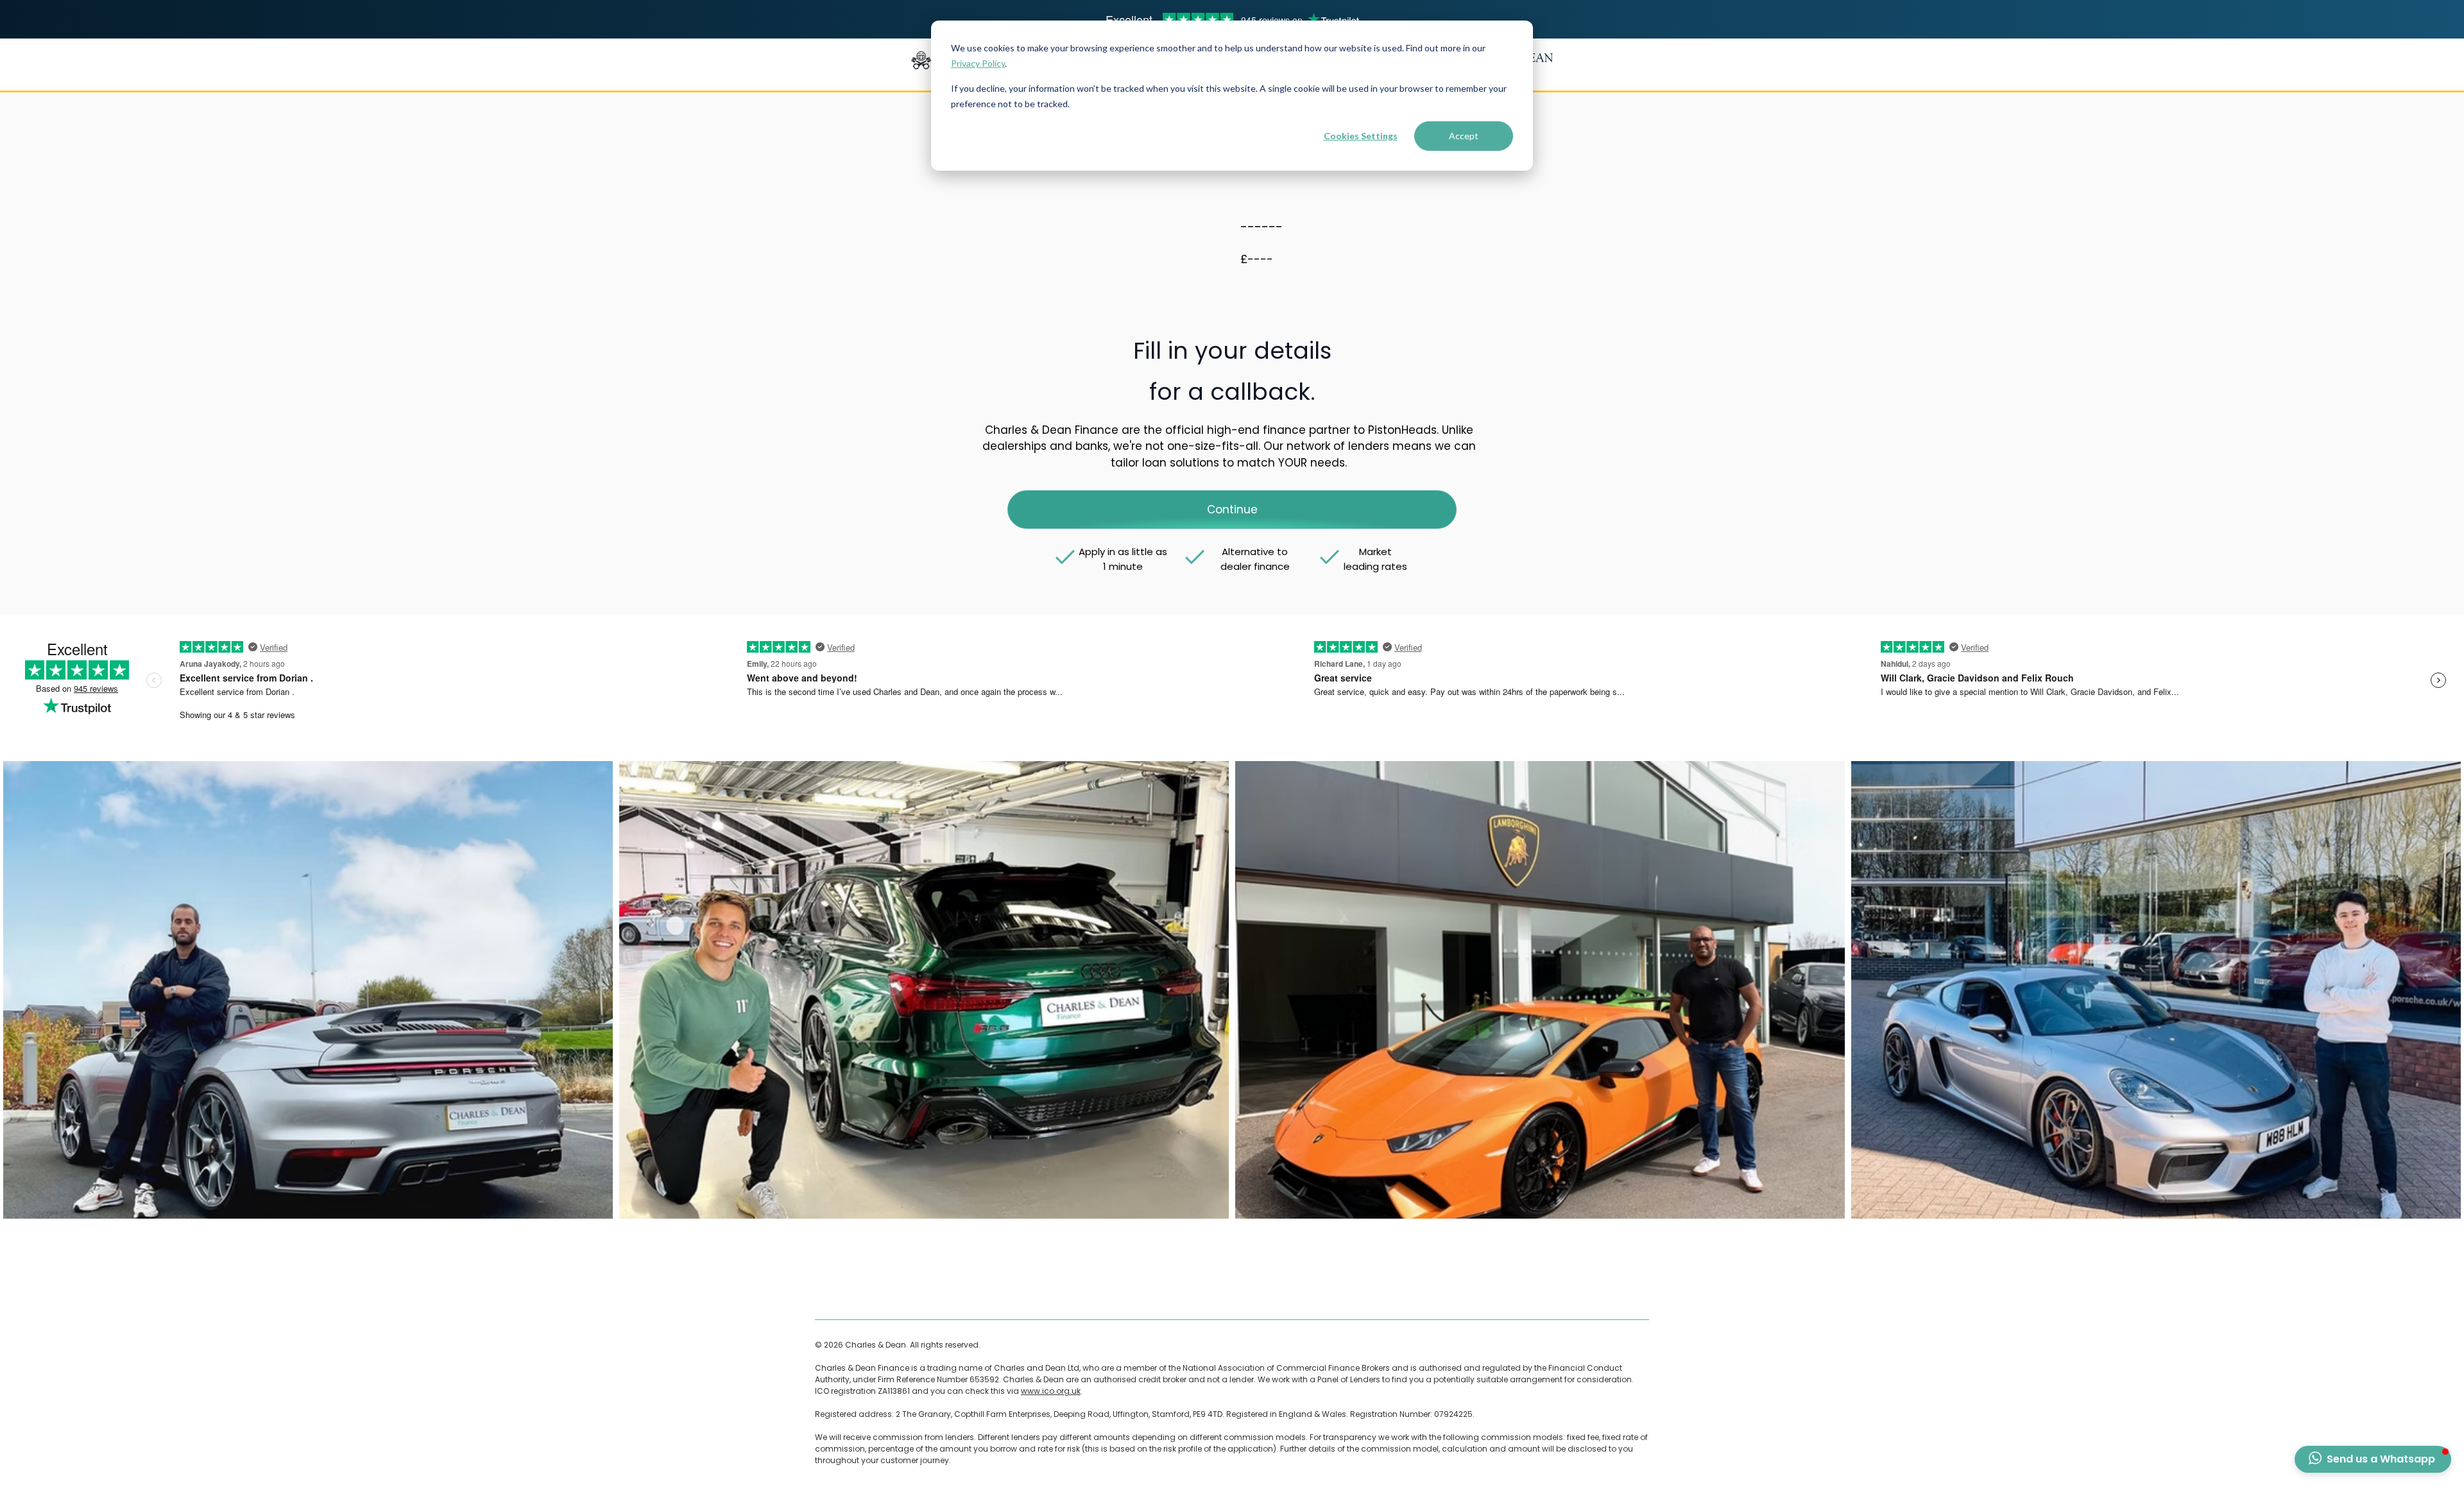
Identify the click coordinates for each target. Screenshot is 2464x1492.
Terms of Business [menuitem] (851, 1294)
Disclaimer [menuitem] (917, 1294)
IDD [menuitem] (1252, 1294)
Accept (1464, 136)
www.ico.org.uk (1051, 1391)
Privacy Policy (978, 63)
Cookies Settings (1361, 136)
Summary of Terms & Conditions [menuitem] (1171, 1294)
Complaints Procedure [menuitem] (991, 1294)
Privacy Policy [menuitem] (1071, 1294)
